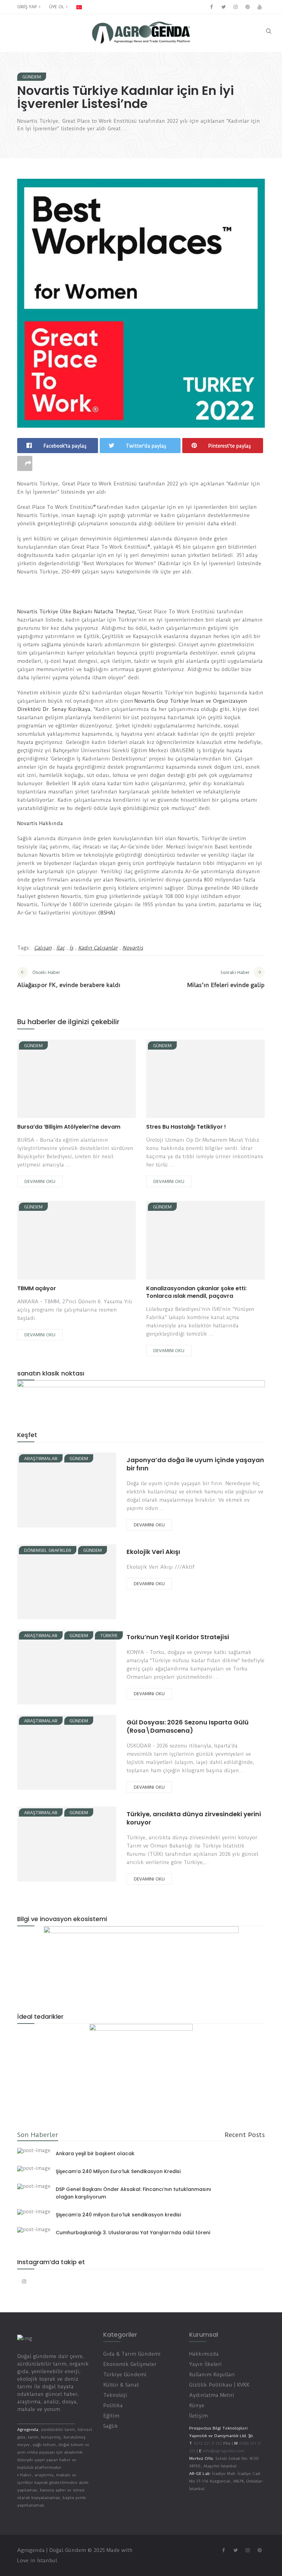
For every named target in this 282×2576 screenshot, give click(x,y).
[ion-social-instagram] (236, 7)
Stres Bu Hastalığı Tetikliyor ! (186, 1127)
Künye (197, 2405)
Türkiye (109, 1636)
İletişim (198, 2416)
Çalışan (43, 948)
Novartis (133, 948)
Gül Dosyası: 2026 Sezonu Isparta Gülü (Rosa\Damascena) (188, 1726)
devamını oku (40, 1181)
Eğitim (111, 2416)
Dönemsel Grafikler (48, 1550)
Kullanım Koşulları (212, 2375)
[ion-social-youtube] (260, 7)
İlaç (61, 948)
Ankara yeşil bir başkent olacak (95, 2153)
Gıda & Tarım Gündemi (132, 2354)
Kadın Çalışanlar (98, 948)
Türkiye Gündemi (125, 2375)
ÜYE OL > (58, 7)
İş (71, 948)
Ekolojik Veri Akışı (153, 1552)
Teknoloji (115, 2395)
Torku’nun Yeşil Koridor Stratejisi (178, 1637)
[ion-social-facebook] (211, 7)
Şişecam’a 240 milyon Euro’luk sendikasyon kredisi (118, 2215)
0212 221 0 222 (208, 2443)
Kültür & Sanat (121, 2385)
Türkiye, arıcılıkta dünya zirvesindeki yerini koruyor (194, 1818)
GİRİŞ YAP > (29, 7)
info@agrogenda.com (224, 2451)
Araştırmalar (41, 1459)
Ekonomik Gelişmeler (130, 2364)
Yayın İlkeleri (205, 2364)
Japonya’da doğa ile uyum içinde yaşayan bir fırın (195, 1464)
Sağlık (111, 2426)
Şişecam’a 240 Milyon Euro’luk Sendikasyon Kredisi (118, 2171)
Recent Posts (245, 2135)
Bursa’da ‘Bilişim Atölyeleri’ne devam (69, 1127)
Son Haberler (38, 2135)
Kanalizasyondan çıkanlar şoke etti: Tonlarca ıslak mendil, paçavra (196, 1292)
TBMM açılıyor (37, 1288)
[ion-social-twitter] (224, 7)
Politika (113, 2405)
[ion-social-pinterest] (248, 7)
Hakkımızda (204, 2354)
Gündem (32, 77)
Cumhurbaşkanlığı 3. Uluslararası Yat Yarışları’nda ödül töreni (133, 2233)
